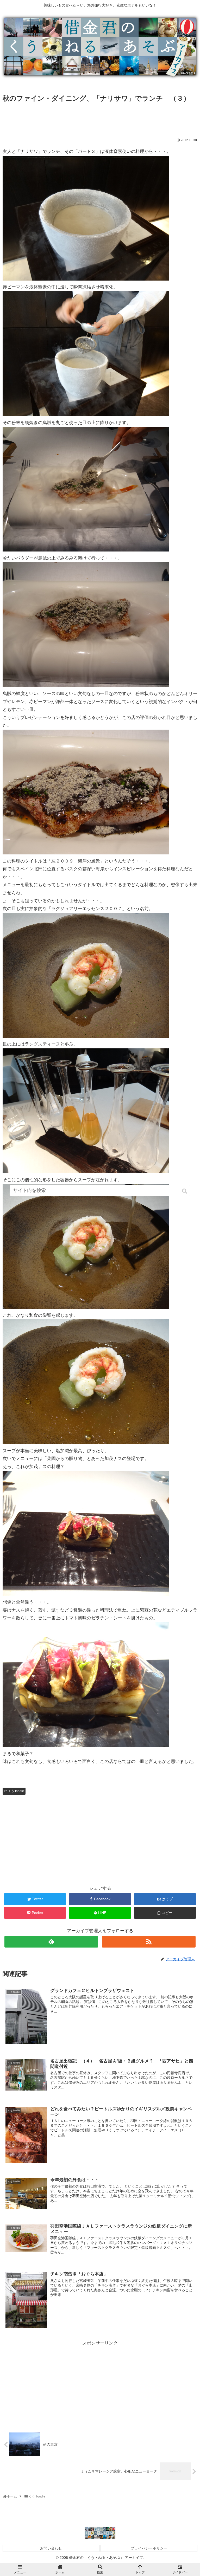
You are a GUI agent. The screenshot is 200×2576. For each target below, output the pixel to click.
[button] (185, 1191)
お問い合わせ (51, 2548)
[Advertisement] (100, 118)
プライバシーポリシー (149, 2548)
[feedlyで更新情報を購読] (51, 1942)
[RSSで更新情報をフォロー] (149, 1942)
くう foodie (16, 1791)
